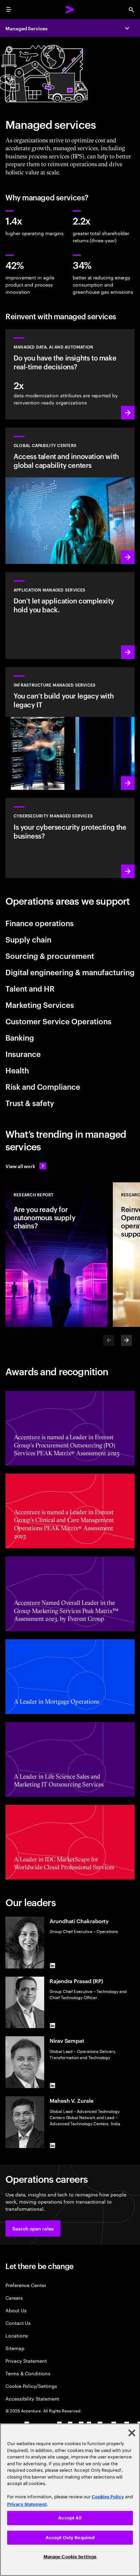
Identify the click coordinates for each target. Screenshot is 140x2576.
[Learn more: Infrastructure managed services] (70, 729)
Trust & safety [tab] (30, 1103)
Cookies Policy (108, 2497)
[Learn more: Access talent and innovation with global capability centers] (70, 496)
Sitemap (15, 2348)
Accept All (70, 2518)
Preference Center (26, 2285)
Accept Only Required (70, 2538)
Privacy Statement (26, 2360)
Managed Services (27, 28)
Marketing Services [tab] (40, 1005)
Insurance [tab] (23, 1054)
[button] (33, 2228)
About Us (16, 2310)
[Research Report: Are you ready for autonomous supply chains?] (56, 1255)
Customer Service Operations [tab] (58, 1021)
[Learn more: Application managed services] (70, 616)
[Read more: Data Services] (70, 374)
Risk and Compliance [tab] (43, 1086)
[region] (70, 2500)
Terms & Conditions (28, 2373)
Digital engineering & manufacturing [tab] (70, 972)
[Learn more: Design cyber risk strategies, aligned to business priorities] (70, 838)
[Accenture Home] (70, 10)
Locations (17, 2335)
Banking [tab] (20, 1037)
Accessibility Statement (32, 2398)
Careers (14, 2297)
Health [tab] (17, 1070)
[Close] (132, 2433)
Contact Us (18, 2323)
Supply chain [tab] (28, 939)
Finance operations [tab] (40, 923)
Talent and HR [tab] (30, 988)
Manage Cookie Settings (70, 2557)
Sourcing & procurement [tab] (50, 955)
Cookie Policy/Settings (31, 2386)
